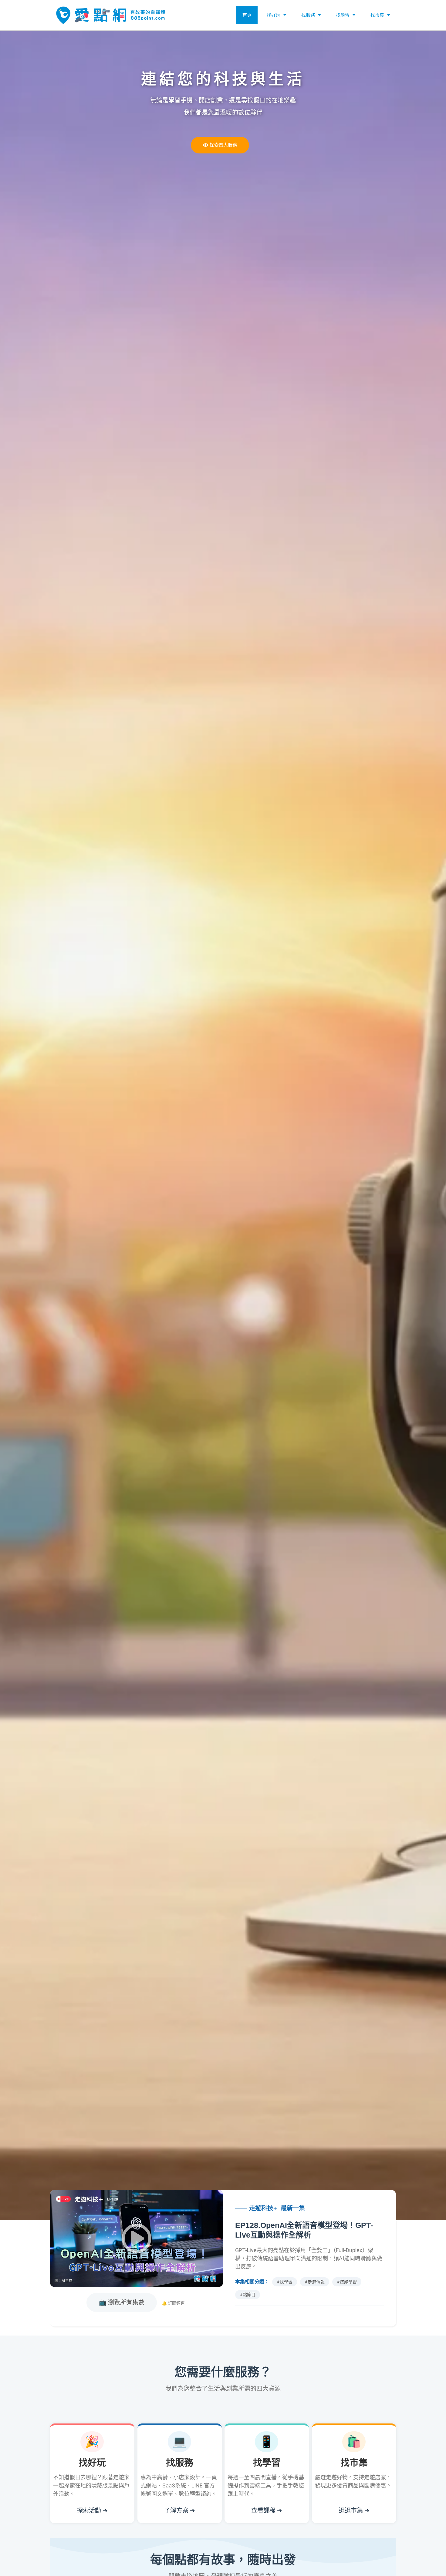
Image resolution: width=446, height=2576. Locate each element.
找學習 (343, 15)
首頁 (247, 15)
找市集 (377, 15)
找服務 (308, 15)
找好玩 (274, 15)
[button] (137, 2238)
